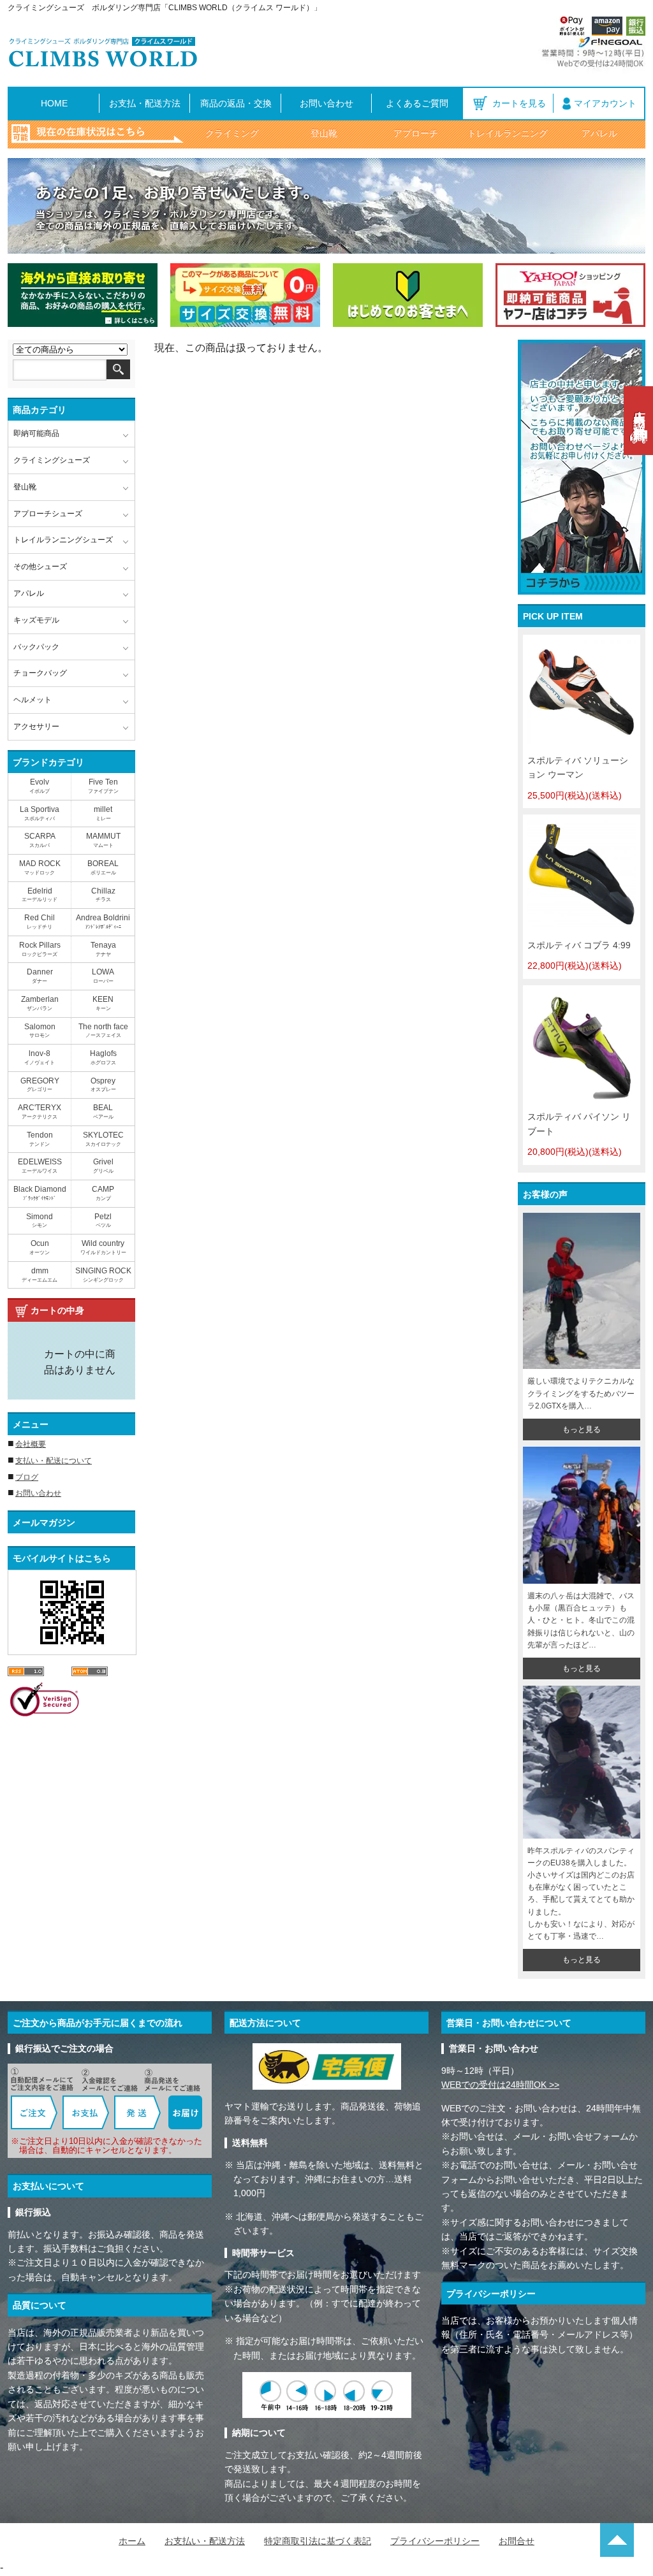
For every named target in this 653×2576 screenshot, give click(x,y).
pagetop (617, 2540)
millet (103, 813)
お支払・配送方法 (145, 103)
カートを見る (519, 103)
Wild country (103, 1247)
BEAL (103, 1111)
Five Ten (103, 786)
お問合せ (517, 2541)
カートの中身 (57, 1310)
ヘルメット (33, 700)
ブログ (27, 1477)
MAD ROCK (40, 867)
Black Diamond (40, 1193)
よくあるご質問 (417, 103)
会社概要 (31, 1444)
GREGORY (40, 1085)
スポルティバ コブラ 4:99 (579, 955)
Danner (40, 976)
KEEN (103, 1003)
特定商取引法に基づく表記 (318, 2541)
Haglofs (103, 1057)
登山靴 (324, 133)
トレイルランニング (508, 133)
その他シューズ (40, 567)
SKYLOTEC (103, 1139)
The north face (103, 1031)
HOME (54, 103)
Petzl (103, 1220)
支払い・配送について (54, 1461)
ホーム (132, 2541)
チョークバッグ (40, 673)
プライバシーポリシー (435, 2541)
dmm (40, 1275)
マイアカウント (605, 103)
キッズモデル (36, 620)
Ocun (40, 1247)
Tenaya (103, 949)
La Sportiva (40, 813)
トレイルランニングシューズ (63, 540)
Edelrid (40, 895)
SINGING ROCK (103, 1275)
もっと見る (582, 1429)
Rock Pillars (40, 949)
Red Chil (40, 922)
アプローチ (416, 133)
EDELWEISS (40, 1166)
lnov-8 (40, 1057)
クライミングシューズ (52, 460)
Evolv (40, 786)
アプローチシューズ (48, 514)
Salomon (40, 1031)
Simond (40, 1220)
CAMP (103, 1193)
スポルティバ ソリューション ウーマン (578, 778)
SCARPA (40, 840)
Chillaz (103, 895)
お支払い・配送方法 (205, 2541)
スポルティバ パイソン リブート (579, 1134)
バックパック (36, 647)
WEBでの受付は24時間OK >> (500, 2085)
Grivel (103, 1166)
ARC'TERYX (40, 1111)
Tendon (40, 1139)
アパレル (599, 133)
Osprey (103, 1085)
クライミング (232, 133)
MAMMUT (103, 840)
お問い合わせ (326, 103)
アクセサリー (36, 727)
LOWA (103, 976)
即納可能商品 (36, 433)
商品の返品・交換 (236, 103)
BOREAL (103, 867)
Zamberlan (40, 1003)
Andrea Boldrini (103, 922)
